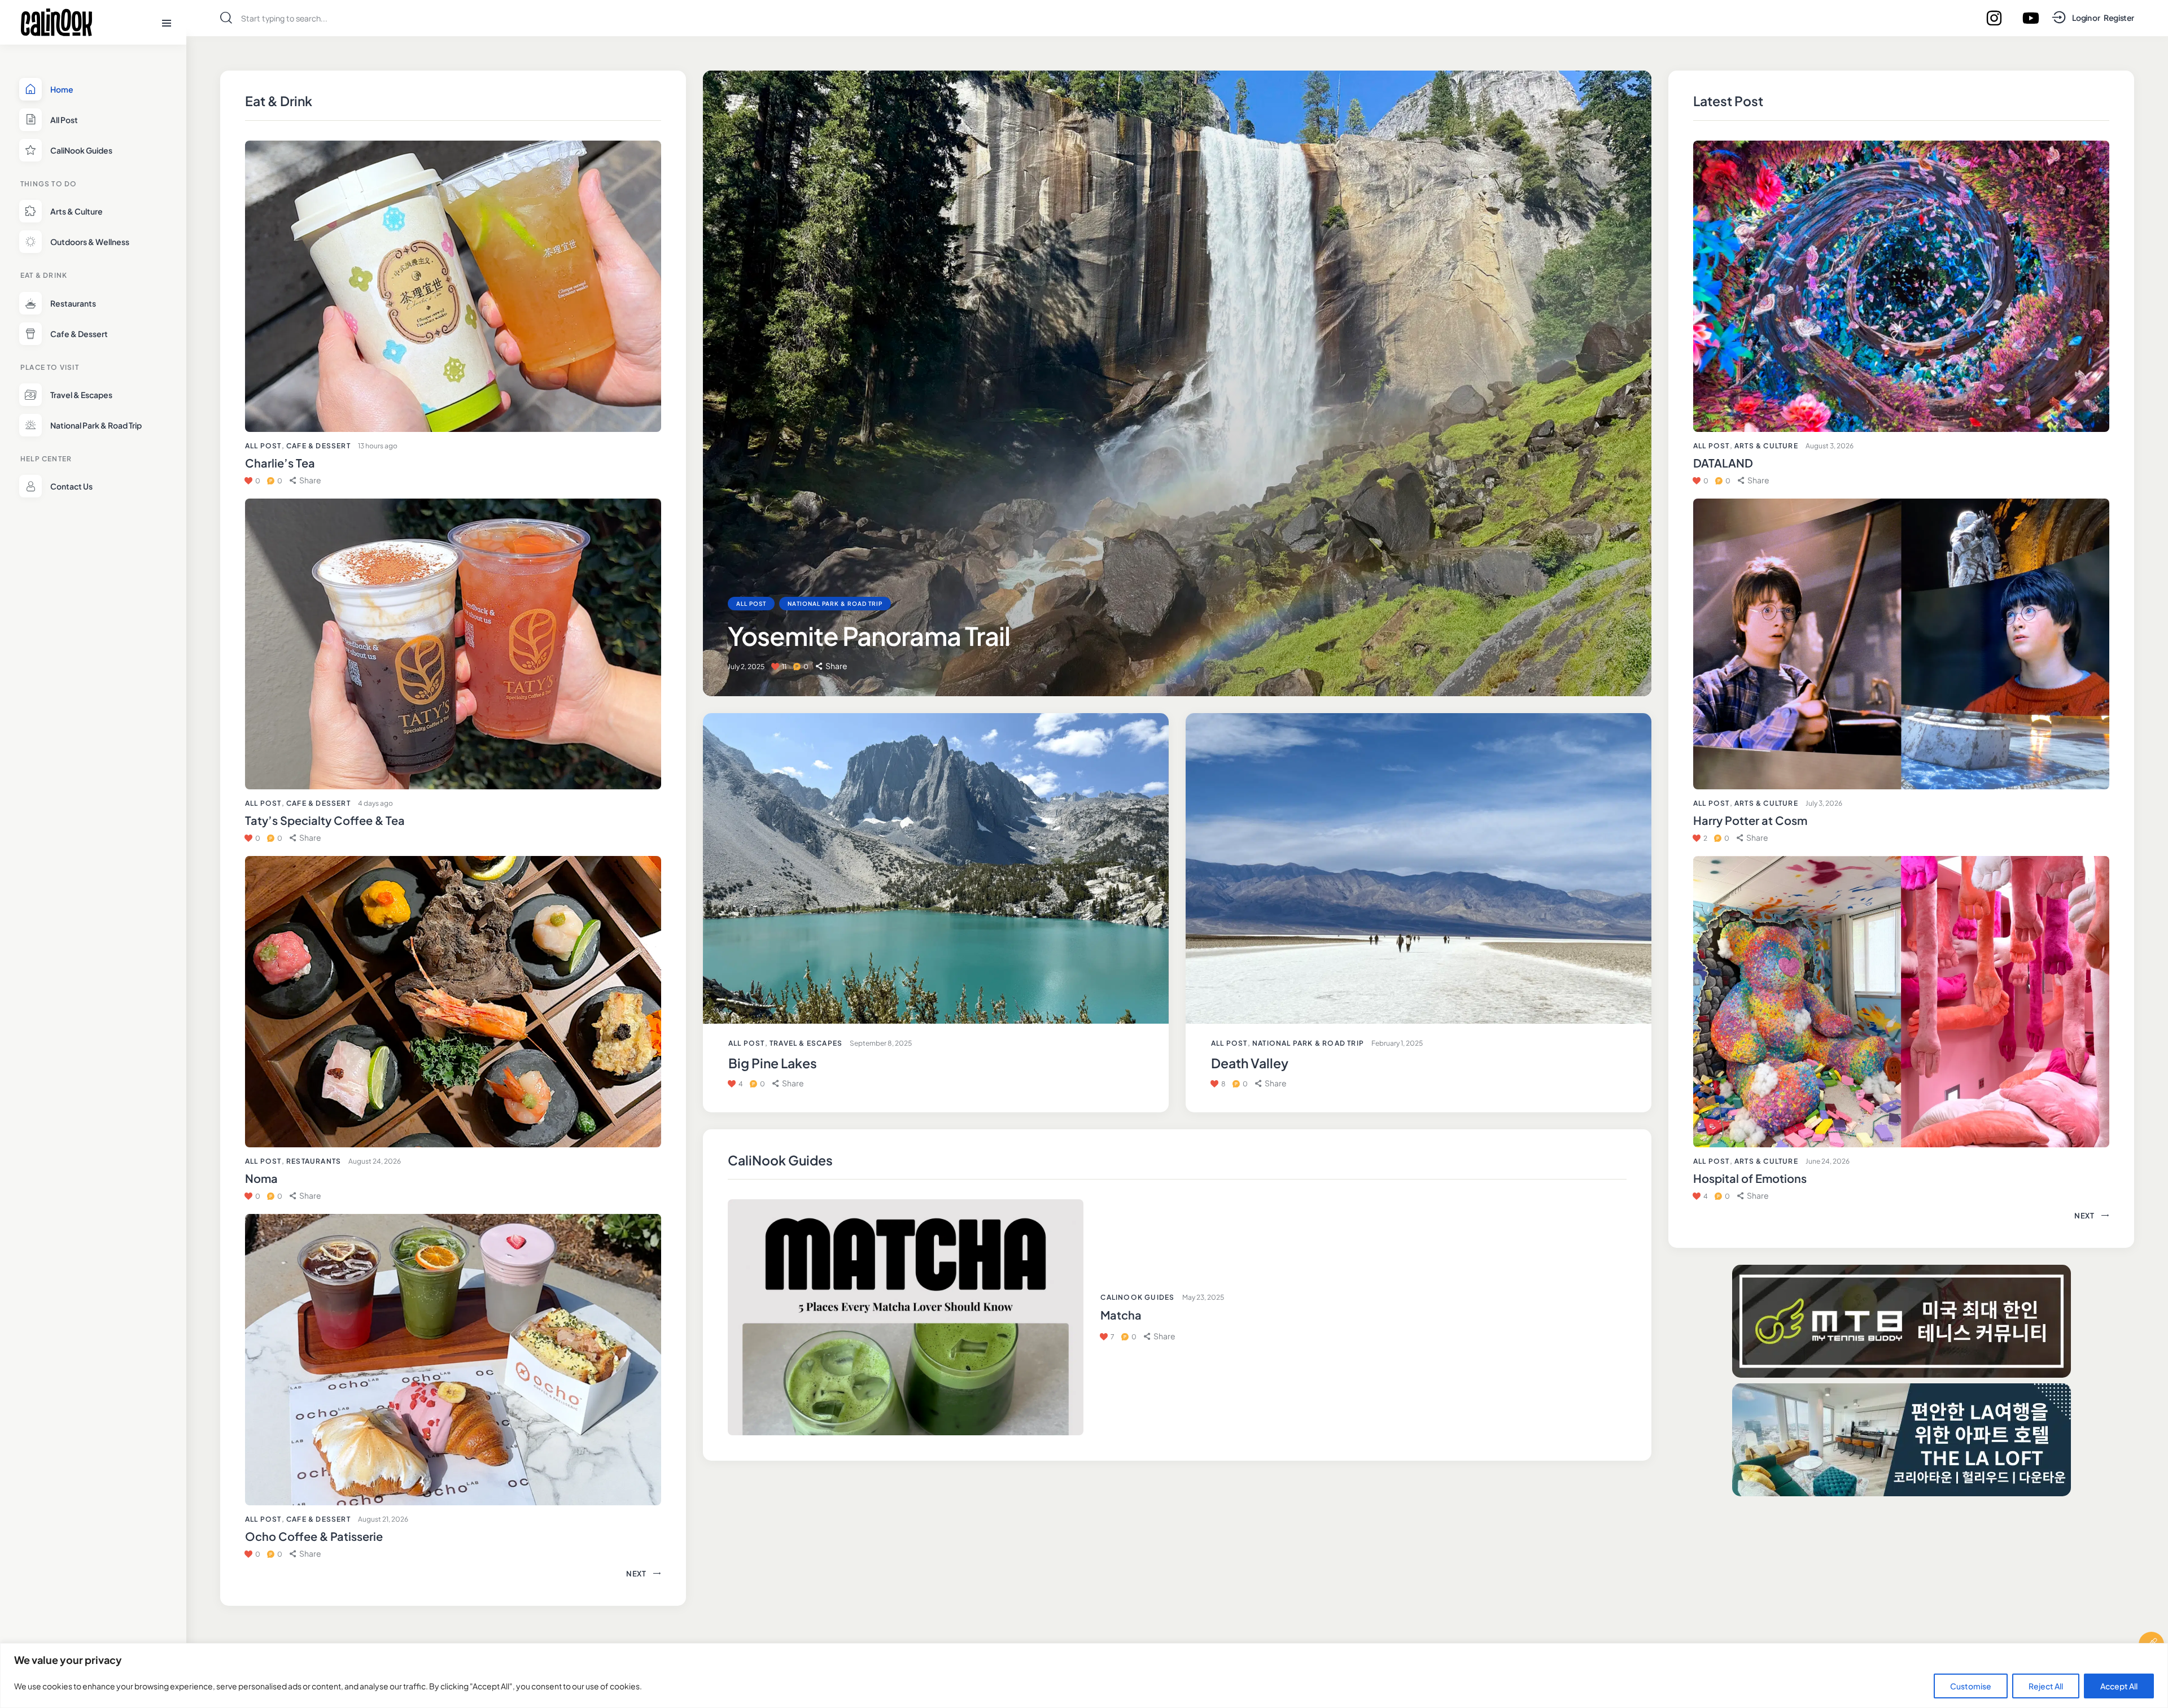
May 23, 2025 (1203, 1297)
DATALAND (1723, 463)
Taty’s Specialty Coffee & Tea (325, 820)
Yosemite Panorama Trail (869, 636)
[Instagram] (1994, 18)
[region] (1084, 1676)
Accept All (2119, 1686)
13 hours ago (378, 446)
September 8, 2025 (881, 1043)
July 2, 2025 (746, 667)
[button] (305, 480)
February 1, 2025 (1397, 1043)
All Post (263, 446)
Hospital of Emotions (1750, 1178)
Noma (261, 1178)
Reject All (2046, 1686)
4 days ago (375, 803)
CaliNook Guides (1137, 1297)
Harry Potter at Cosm (1750, 820)
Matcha (1121, 1315)
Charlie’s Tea (280, 463)
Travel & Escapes (806, 1043)
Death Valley (1250, 1063)
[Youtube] (2031, 18)
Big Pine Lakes (773, 1063)
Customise (1971, 1686)
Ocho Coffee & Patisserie (314, 1536)
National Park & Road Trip (835, 604)
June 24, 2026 (1828, 1161)
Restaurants (314, 1161)
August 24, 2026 (375, 1161)
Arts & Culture (1766, 446)
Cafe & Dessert (318, 446)
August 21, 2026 (383, 1519)
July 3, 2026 (1824, 803)
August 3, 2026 (1830, 446)
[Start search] (226, 18)
